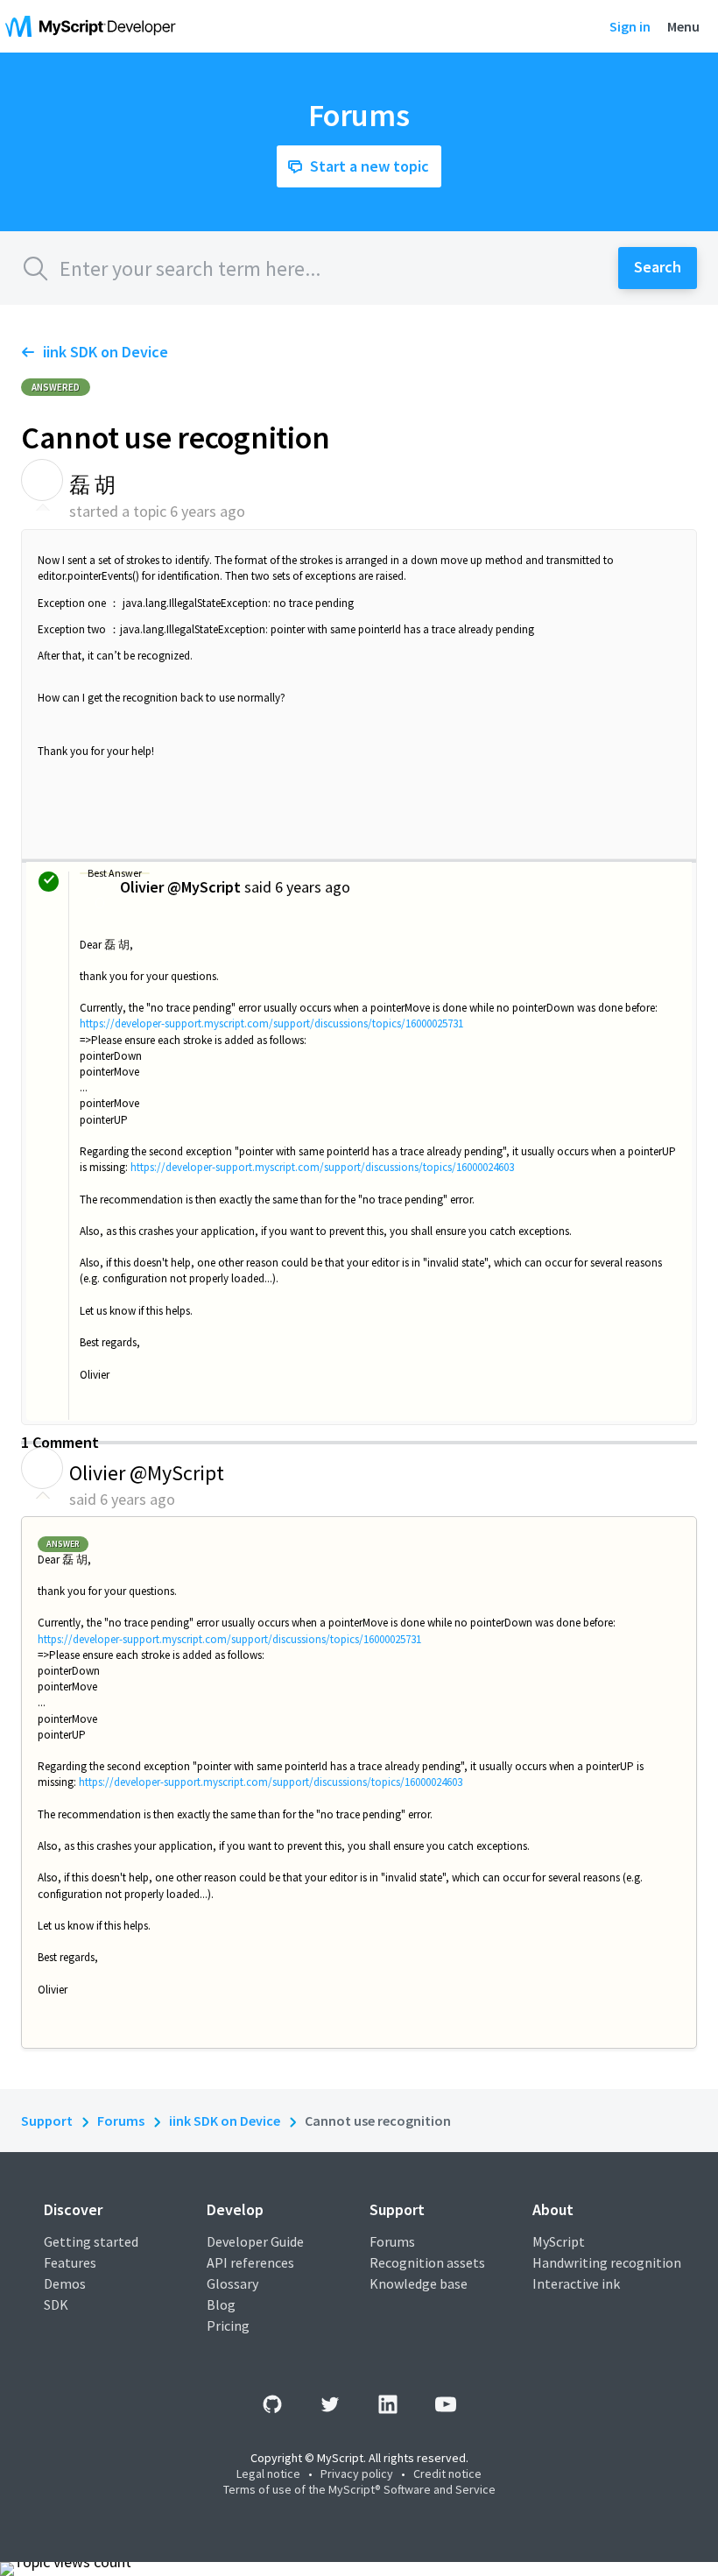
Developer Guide (255, 2241)
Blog (221, 2304)
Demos (65, 2283)
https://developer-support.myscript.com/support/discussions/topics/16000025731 (271, 1023)
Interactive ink (576, 2283)
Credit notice (447, 2474)
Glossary (232, 2283)
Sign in (630, 26)
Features (70, 2262)
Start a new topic (370, 166)
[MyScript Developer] (95, 26)
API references (250, 2262)
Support (47, 2121)
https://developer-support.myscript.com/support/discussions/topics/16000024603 (322, 1167)
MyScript (559, 2241)
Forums (121, 2121)
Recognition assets (427, 2262)
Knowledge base (419, 2283)
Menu (683, 26)
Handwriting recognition (607, 2262)
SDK (56, 2304)
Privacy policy (357, 2474)
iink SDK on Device (106, 352)
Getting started (91, 2241)
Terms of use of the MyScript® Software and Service (359, 2489)
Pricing (228, 2325)
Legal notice (268, 2474)
